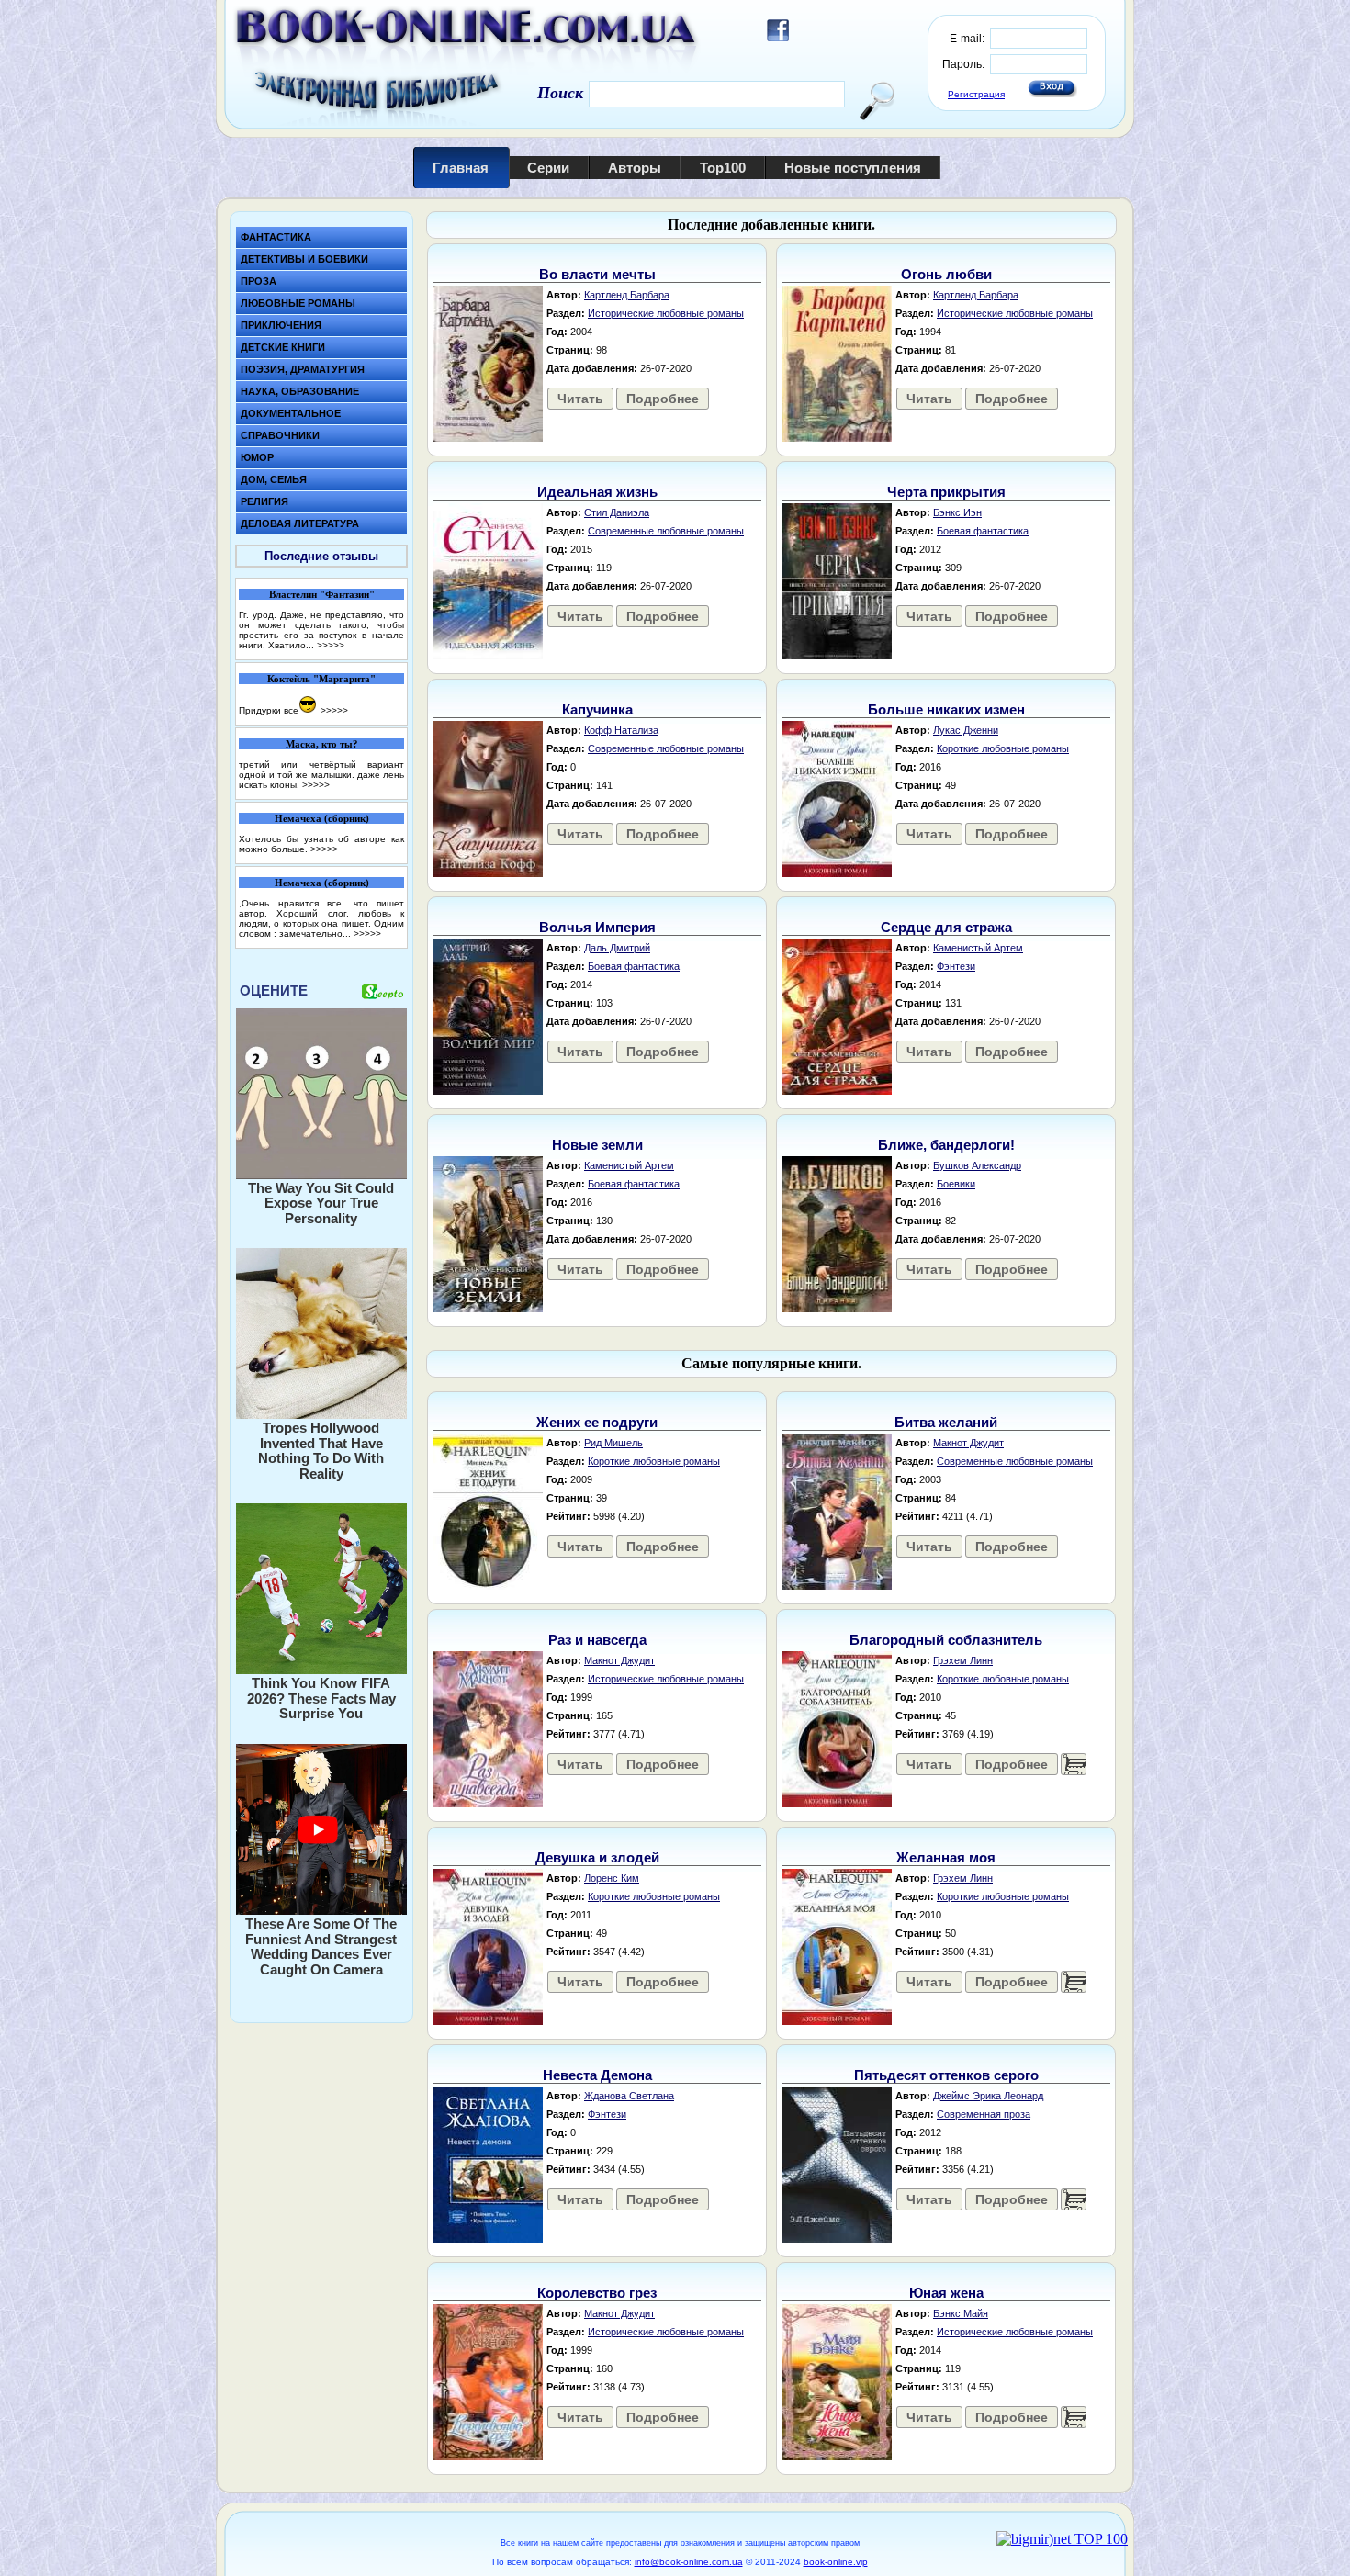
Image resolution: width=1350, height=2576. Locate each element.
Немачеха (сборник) (322, 818)
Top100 (723, 168)
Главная (461, 168)
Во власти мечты (597, 274)
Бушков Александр (977, 1165)
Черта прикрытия (946, 492)
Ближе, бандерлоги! (946, 1145)
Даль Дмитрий (617, 948)
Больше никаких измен (946, 709)
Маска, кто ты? (322, 744)
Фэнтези (956, 966)
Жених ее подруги (597, 1422)
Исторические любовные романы (666, 313)
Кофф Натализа (621, 730)
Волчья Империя (597, 927)
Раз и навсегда (597, 1640)
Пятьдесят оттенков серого (946, 2075)
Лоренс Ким (612, 1878)
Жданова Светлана (629, 2096)
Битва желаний (946, 1422)
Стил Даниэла (617, 512)
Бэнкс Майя (961, 2313)
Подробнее (663, 399)
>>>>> (331, 645)
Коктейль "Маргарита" (321, 679)
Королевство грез (597, 2293)
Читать (580, 399)
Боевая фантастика (983, 531)
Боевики (956, 1184)
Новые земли (597, 1145)
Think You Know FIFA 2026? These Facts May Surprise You (321, 1698)
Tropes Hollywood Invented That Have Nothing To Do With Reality (321, 1451)
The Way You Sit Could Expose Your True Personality (321, 1203)
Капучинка (597, 709)
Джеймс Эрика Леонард (988, 2096)
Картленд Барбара (627, 295)
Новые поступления (853, 168)
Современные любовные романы (666, 531)
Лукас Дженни (966, 730)
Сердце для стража (946, 927)
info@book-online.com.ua (689, 2562)
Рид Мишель (613, 1443)
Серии (548, 168)
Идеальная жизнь (597, 492)
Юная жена (946, 2293)
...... (1074, 1764)
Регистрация (976, 94)
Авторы (635, 168)
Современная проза (984, 2114)
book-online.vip (836, 2562)
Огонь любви (946, 274)
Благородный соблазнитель (946, 1640)
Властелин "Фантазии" (322, 594)
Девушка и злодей (597, 1857)
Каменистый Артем (978, 948)
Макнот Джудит (968, 1443)
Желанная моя (946, 1857)
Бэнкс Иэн (957, 512)
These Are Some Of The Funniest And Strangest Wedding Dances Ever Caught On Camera (321, 1946)
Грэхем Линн (963, 1660)
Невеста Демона (597, 2075)
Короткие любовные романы (1003, 748)
